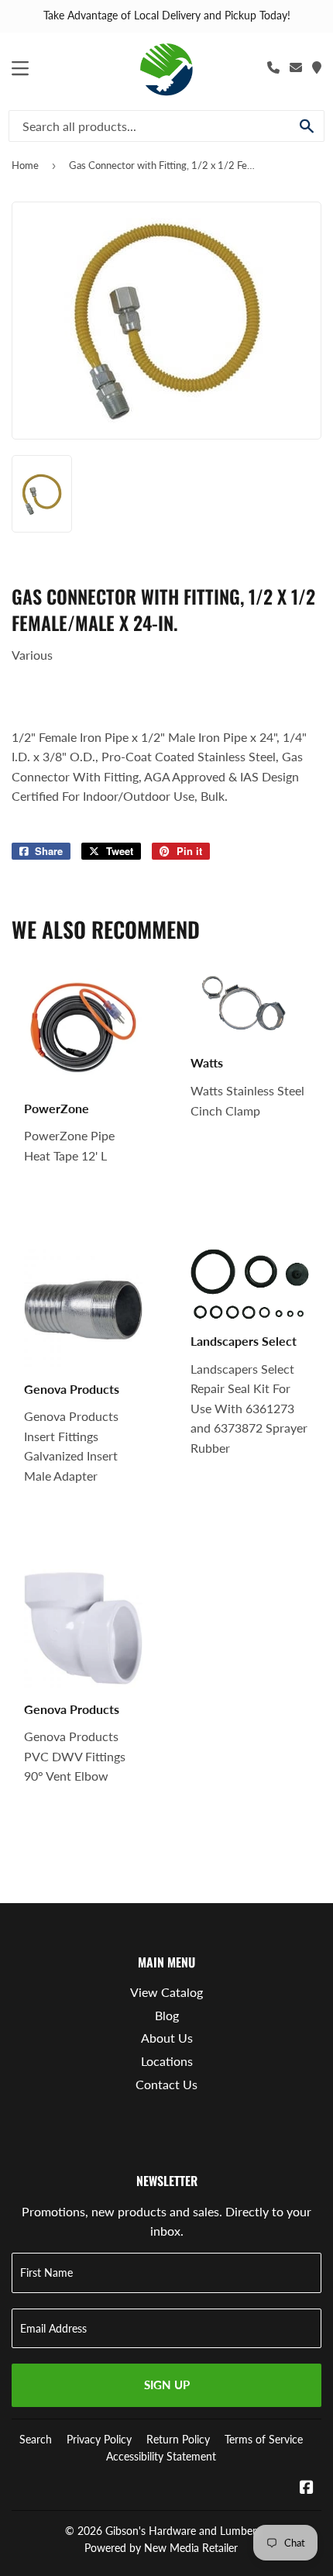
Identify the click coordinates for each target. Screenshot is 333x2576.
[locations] (317, 67)
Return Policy (178, 2439)
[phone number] (273, 67)
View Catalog (166, 1992)
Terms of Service (264, 2439)
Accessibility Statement (161, 2456)
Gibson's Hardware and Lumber (181, 2531)
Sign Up (167, 2385)
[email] (296, 67)
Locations (167, 2061)
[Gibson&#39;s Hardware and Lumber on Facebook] (307, 2488)
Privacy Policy (99, 2439)
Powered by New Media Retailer (161, 2548)
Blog (167, 2015)
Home (25, 165)
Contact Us (166, 2084)
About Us (167, 2038)
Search (36, 2439)
